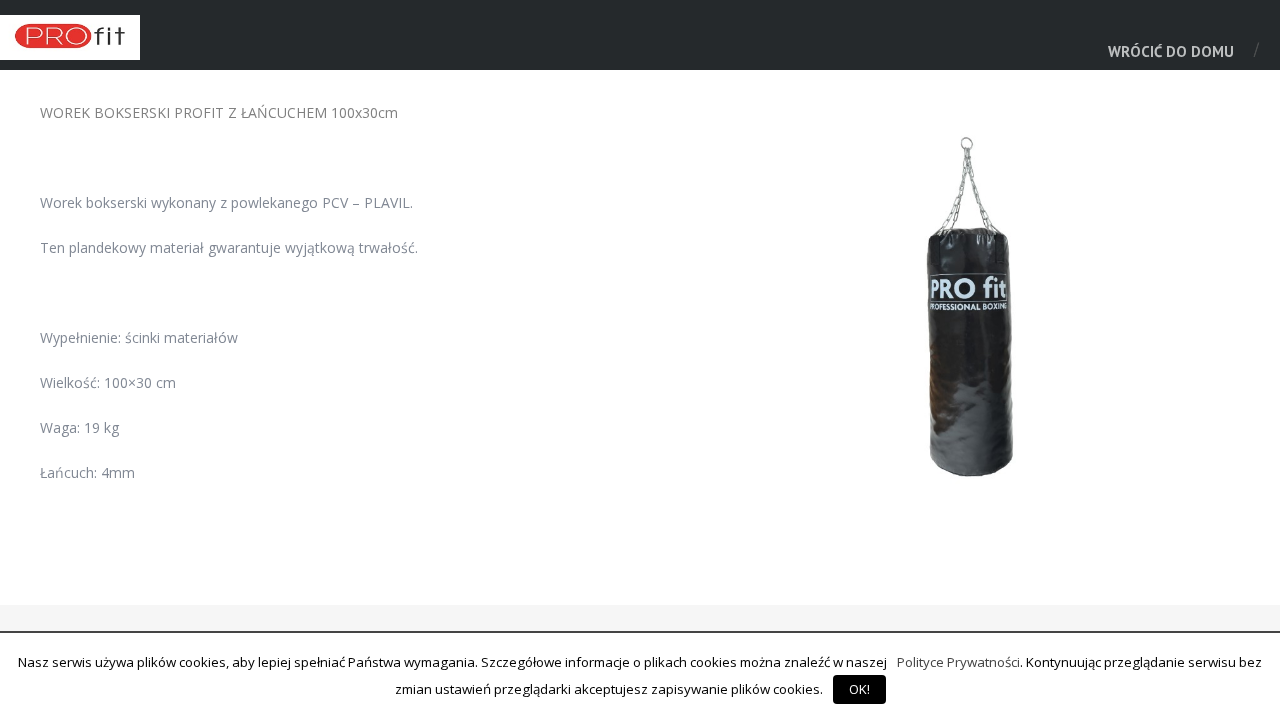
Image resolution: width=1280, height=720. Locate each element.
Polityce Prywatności (958, 662)
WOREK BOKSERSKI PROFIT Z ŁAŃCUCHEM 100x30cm (219, 112)
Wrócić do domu (1171, 51)
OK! (859, 689)
